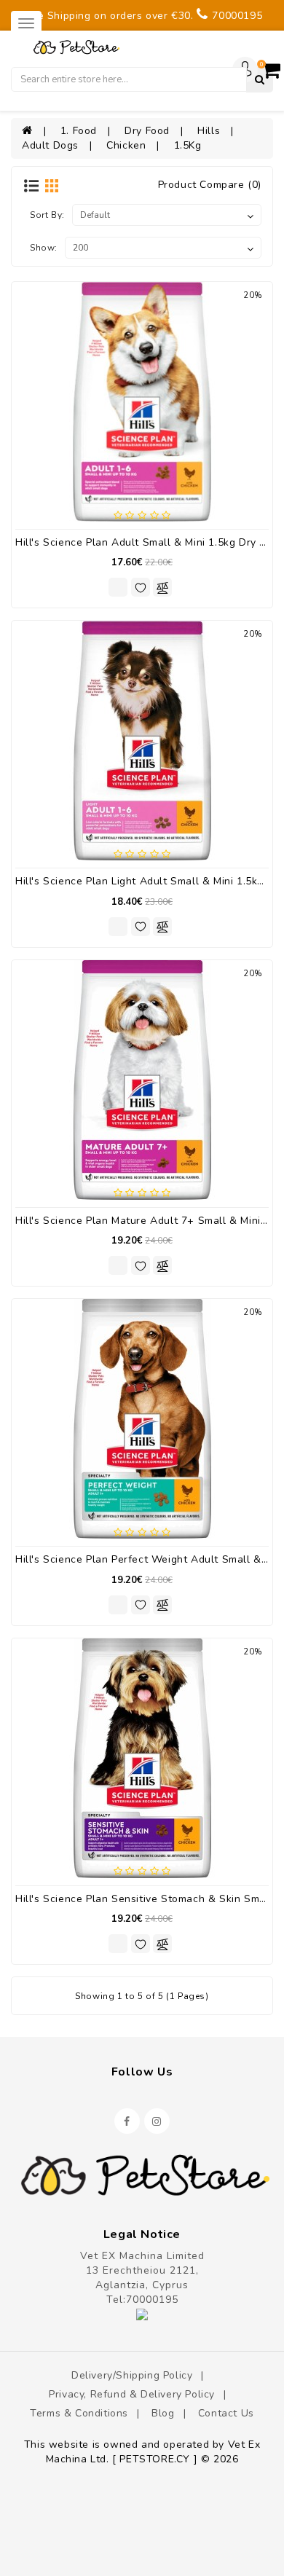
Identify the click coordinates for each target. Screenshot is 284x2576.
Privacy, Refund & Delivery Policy (132, 2394)
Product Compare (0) (210, 185)
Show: (44, 248)
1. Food (79, 131)
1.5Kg (188, 145)
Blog (163, 2413)
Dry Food (147, 131)
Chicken (126, 145)
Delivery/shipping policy (132, 2375)
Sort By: (47, 215)
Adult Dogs (50, 145)
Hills (209, 131)
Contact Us (226, 2413)
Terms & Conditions (79, 2413)
